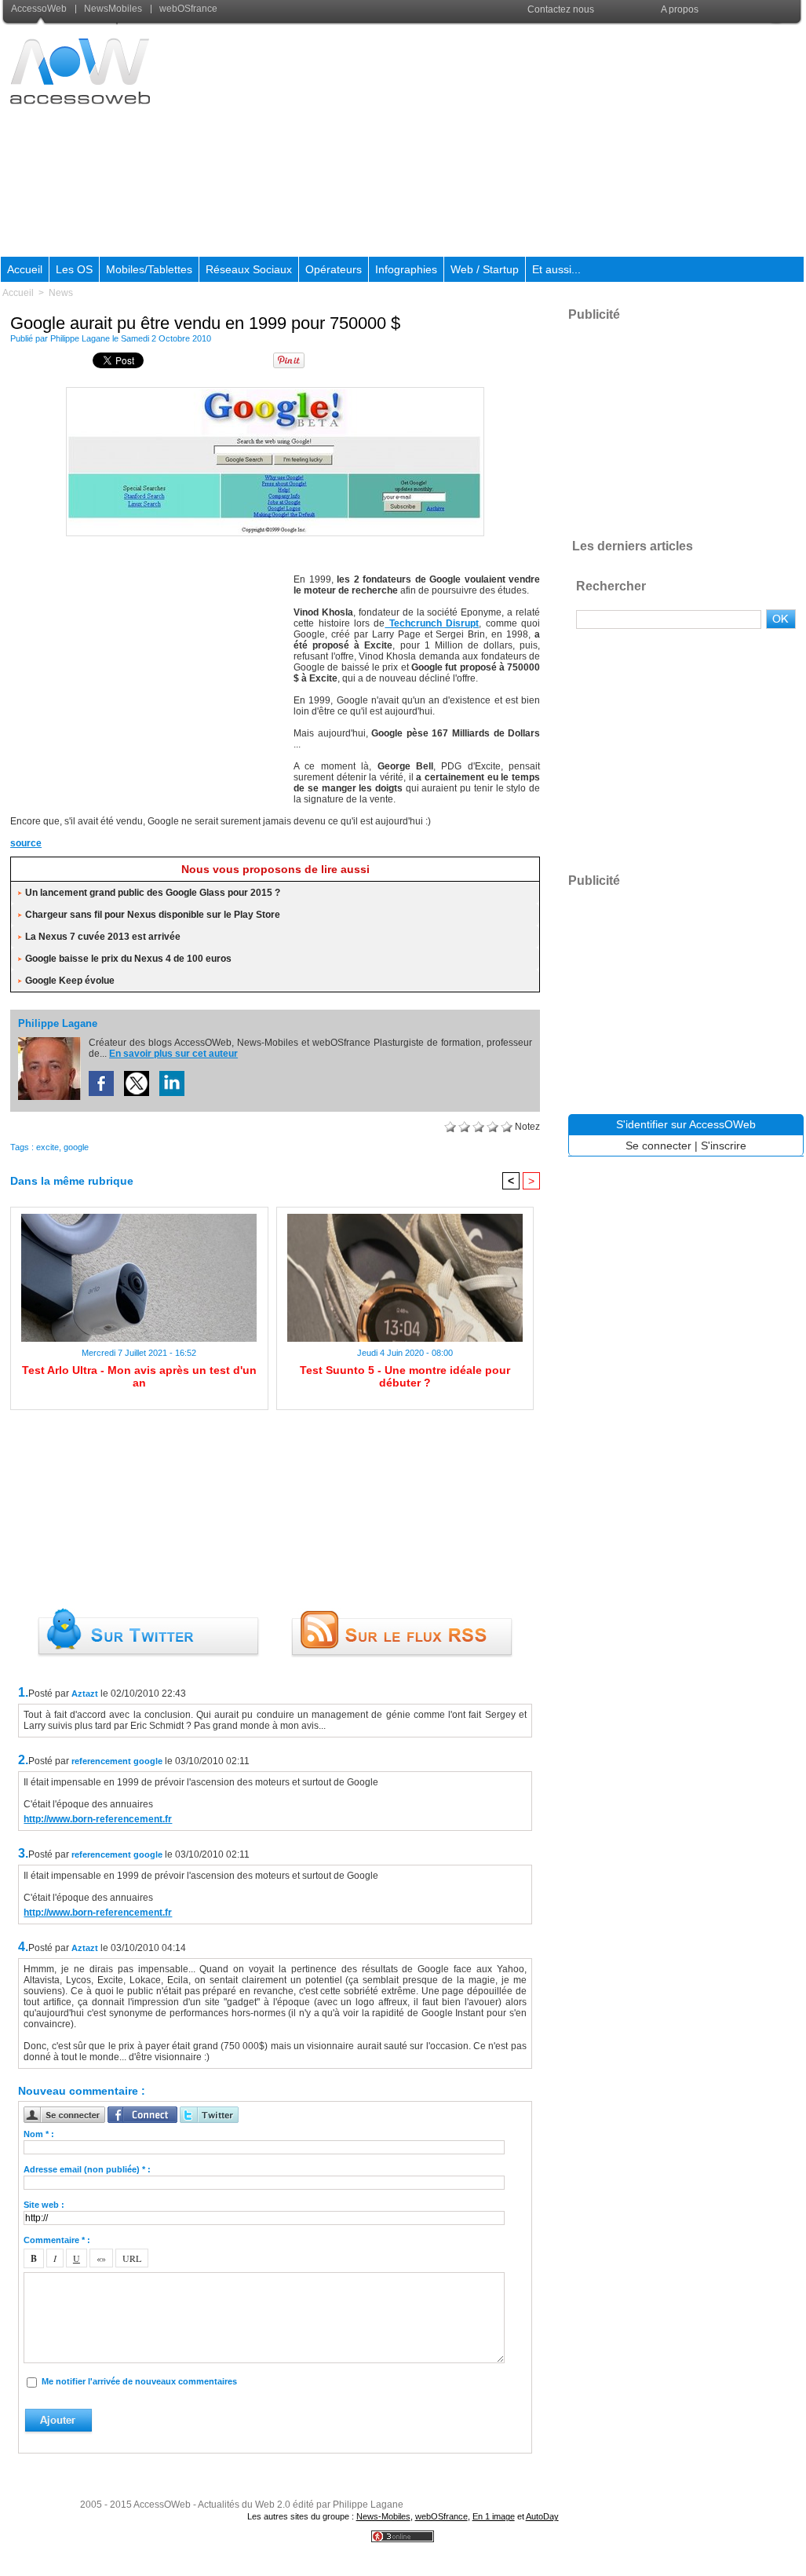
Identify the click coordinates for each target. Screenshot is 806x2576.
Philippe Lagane (80, 338)
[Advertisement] (518, 141)
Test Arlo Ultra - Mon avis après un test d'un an (139, 1376)
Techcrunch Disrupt (432, 623)
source (26, 843)
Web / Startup (485, 269)
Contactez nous (561, 9)
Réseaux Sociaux (249, 269)
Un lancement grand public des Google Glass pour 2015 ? (153, 893)
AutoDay (542, 2516)
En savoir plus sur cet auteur (173, 1054)
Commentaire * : (57, 2240)
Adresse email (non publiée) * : (87, 2169)
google (76, 1147)
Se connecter (658, 1145)
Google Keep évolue (70, 981)
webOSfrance (187, 9)
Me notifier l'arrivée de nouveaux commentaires (139, 2381)
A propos (680, 9)
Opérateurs (334, 269)
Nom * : (39, 2134)
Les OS (74, 269)
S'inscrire (724, 1145)
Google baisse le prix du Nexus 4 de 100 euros (128, 959)
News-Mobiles (383, 2516)
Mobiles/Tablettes (149, 269)
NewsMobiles (113, 9)
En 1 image (494, 2516)
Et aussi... (556, 269)
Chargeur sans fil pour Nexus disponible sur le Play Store (153, 915)
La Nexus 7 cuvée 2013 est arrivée (103, 937)
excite (47, 1147)
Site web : (44, 2205)
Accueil (25, 269)
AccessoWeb (40, 9)
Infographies (406, 269)
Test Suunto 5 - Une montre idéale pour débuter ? (405, 1376)
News (61, 293)
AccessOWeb (162, 2505)
